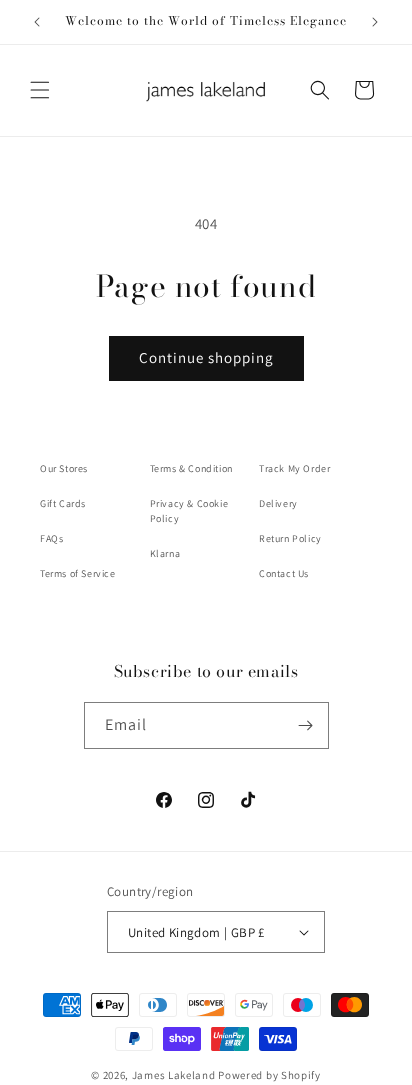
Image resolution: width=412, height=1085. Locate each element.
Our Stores (64, 468)
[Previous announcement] (37, 22)
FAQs (51, 538)
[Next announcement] (375, 22)
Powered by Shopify (269, 1075)
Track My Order (294, 468)
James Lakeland (174, 1075)
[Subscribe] (306, 725)
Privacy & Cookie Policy (189, 511)
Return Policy (290, 538)
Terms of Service (78, 573)
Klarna (165, 553)
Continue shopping (206, 357)
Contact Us (284, 573)
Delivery (278, 503)
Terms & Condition (191, 468)
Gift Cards (63, 503)
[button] (40, 90)
